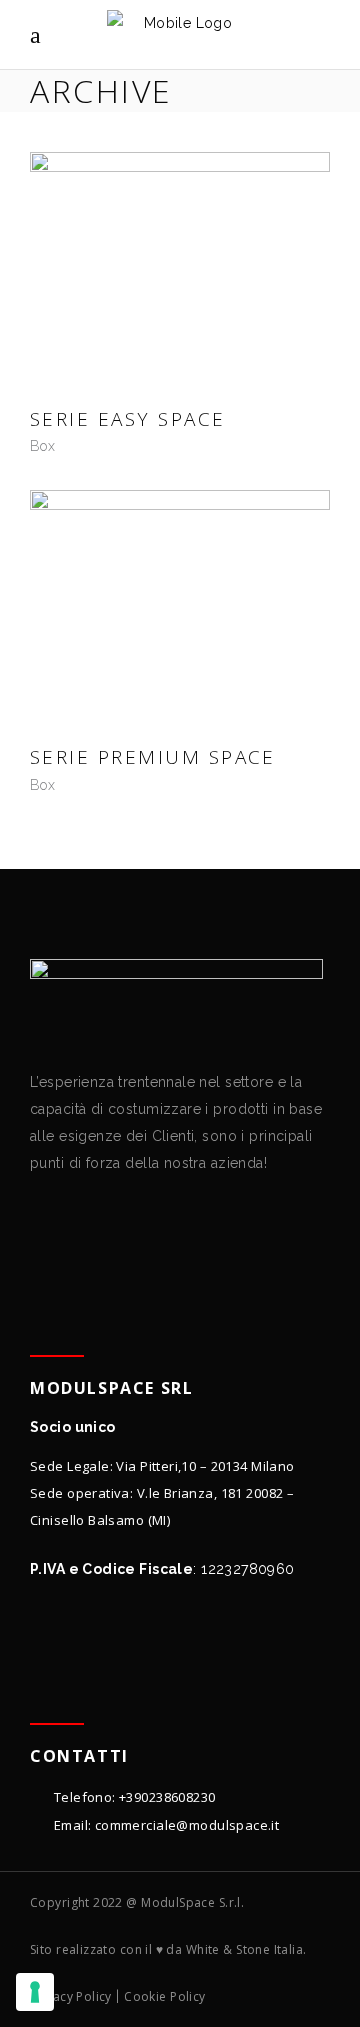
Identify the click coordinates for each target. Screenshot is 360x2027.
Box (42, 446)
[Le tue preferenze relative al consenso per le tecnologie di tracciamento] (35, 1992)
